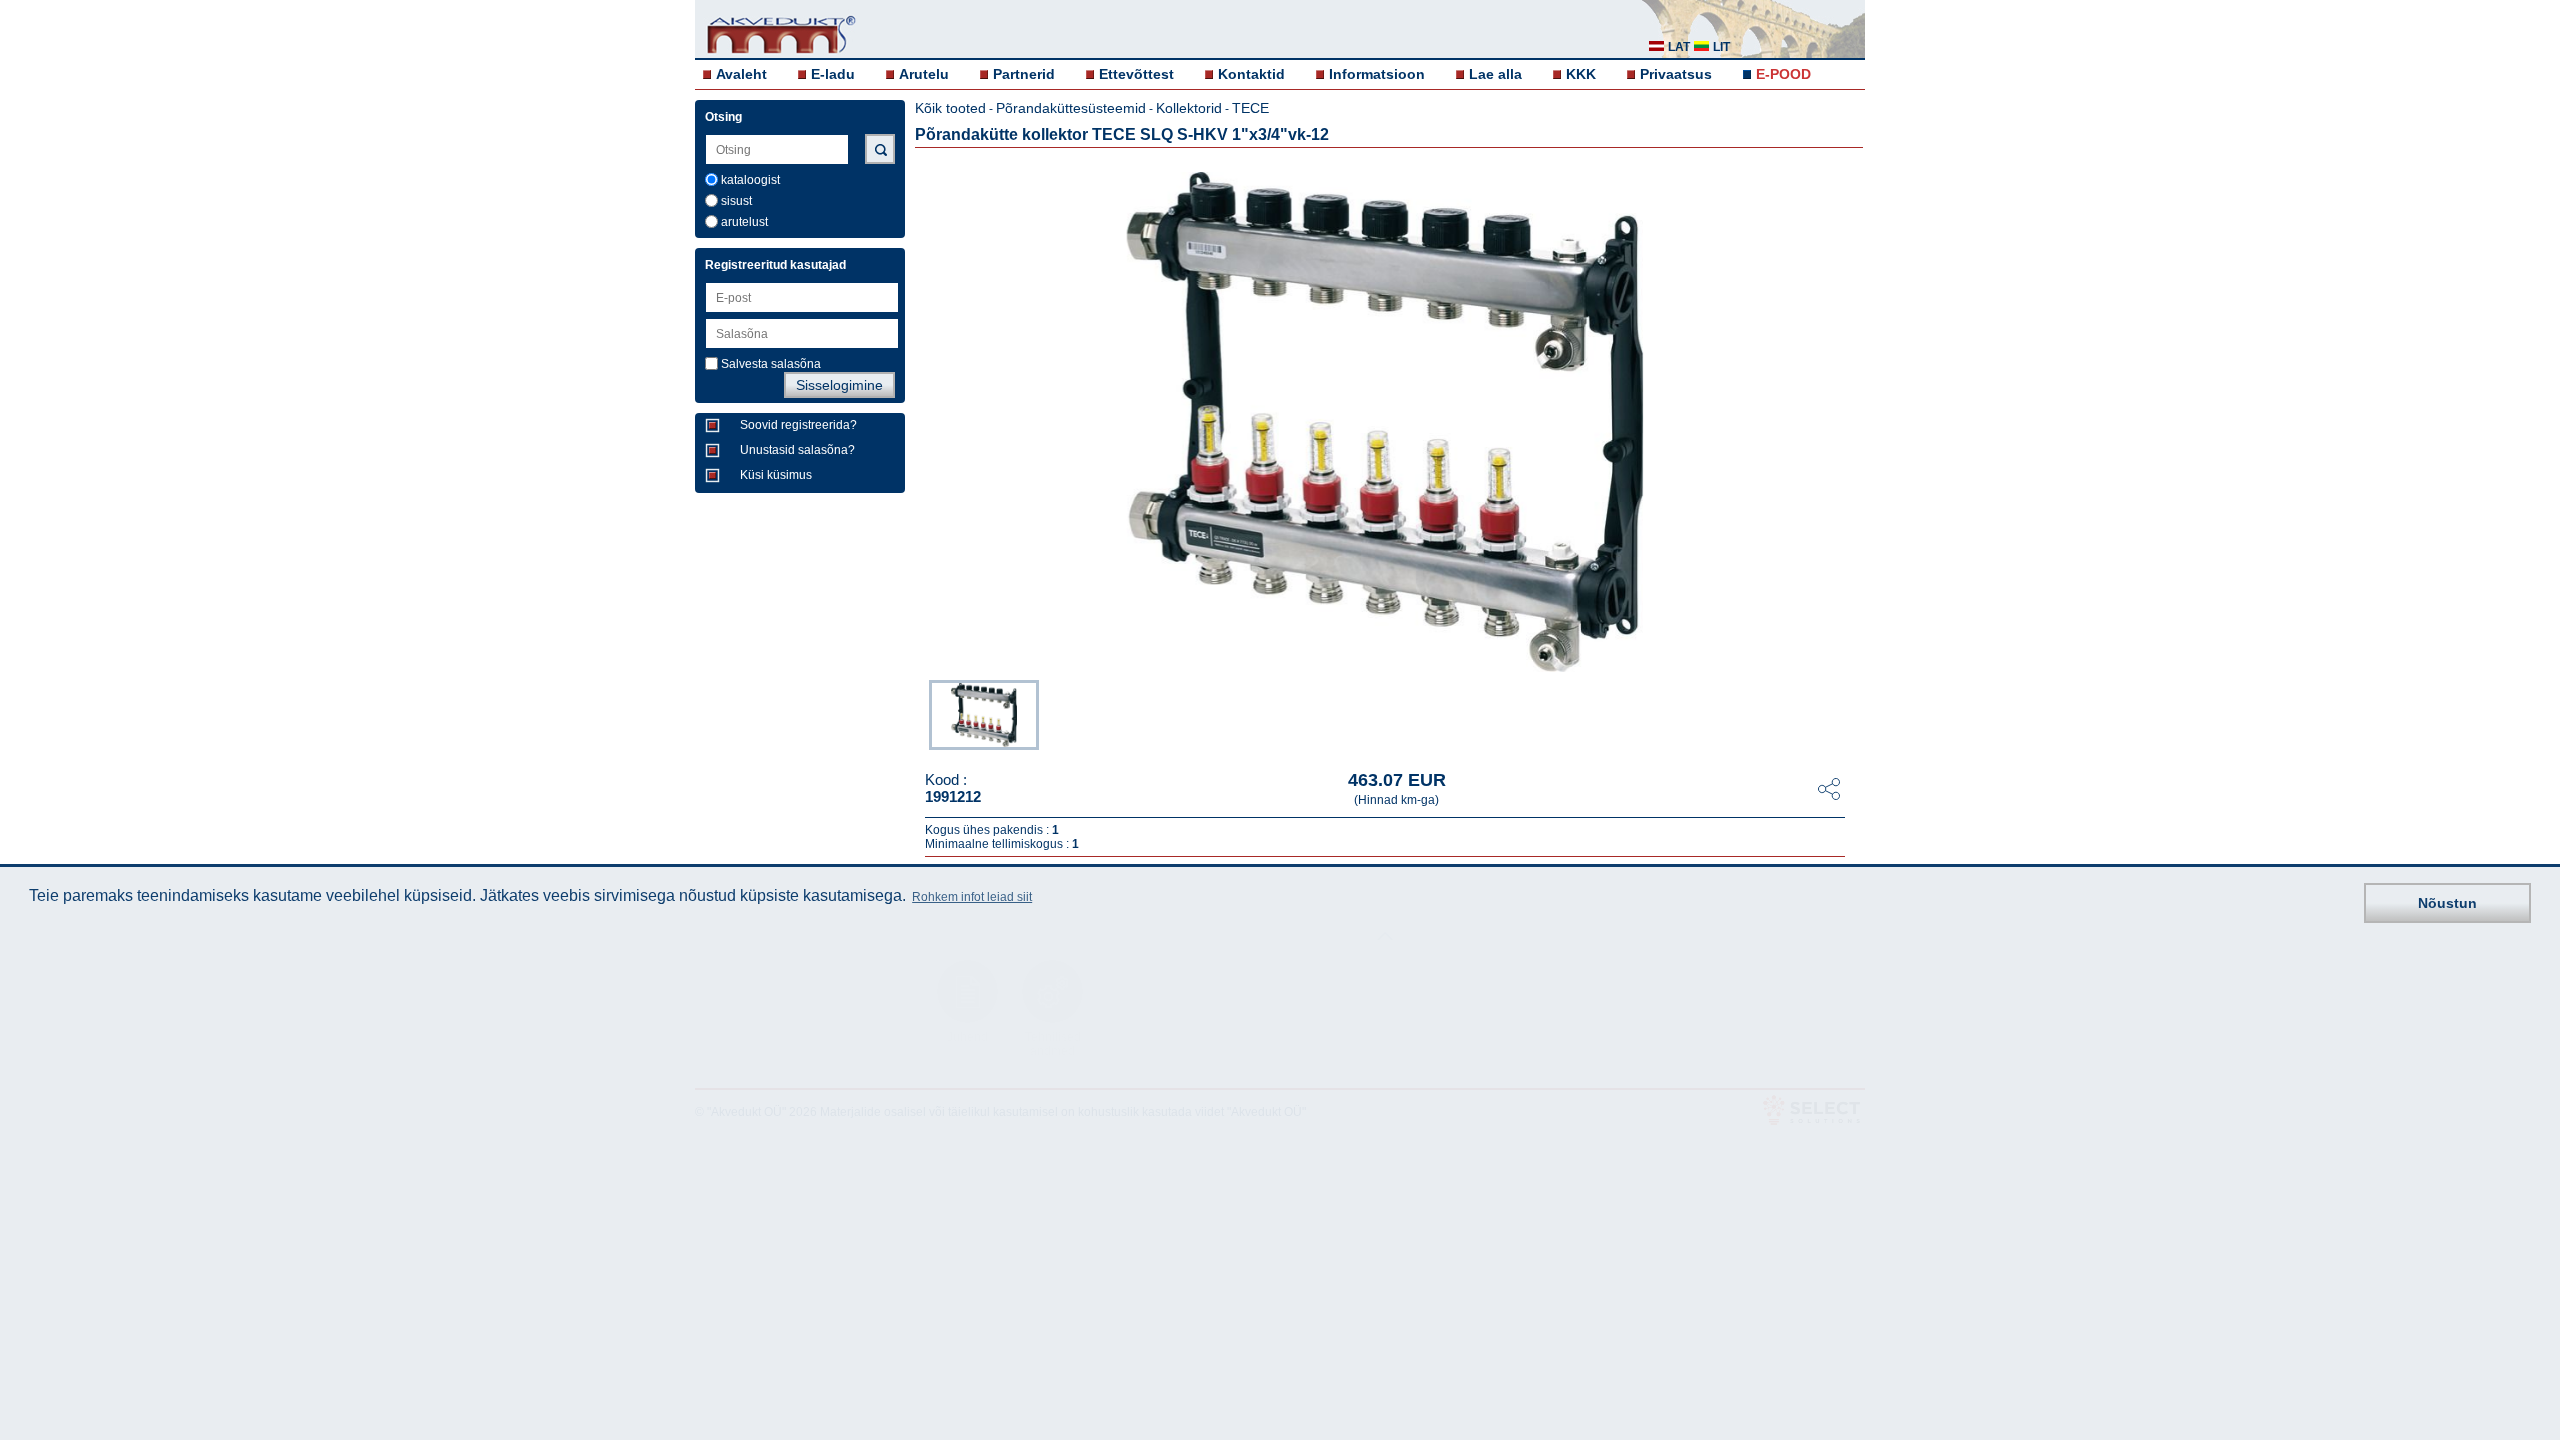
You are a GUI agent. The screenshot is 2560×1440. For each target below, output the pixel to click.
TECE (1250, 108)
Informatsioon (1377, 74)
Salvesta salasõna (771, 364)
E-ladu (833, 74)
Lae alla (1495, 74)
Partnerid (1024, 74)
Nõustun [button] (2447, 903)
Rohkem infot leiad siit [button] (972, 897)
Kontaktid (1251, 74)
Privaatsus (1676, 74)
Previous (919, 713)
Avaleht (741, 74)
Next (1851, 713)
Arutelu (924, 74)
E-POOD (1783, 74)
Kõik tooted (950, 108)
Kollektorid (1189, 108)
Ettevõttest (1136, 74)
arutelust (744, 222)
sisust (736, 201)
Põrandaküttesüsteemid (1071, 108)
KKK (1581, 74)
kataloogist (750, 180)
